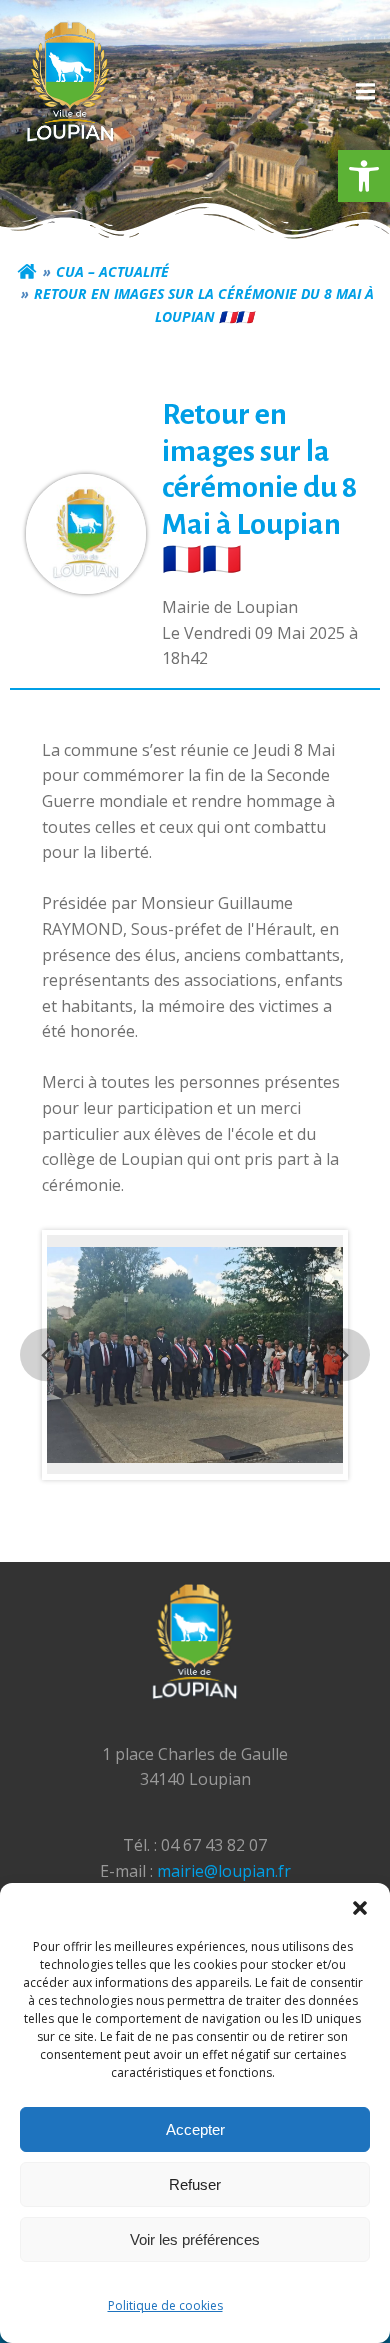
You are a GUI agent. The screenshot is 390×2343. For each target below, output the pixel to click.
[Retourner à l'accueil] (27, 272)
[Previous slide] (46, 1354)
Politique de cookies (165, 2305)
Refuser (195, 2184)
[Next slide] (342, 1354)
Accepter (195, 2129)
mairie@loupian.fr (224, 1871)
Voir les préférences (195, 2239)
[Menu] (363, 92)
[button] (364, 176)
